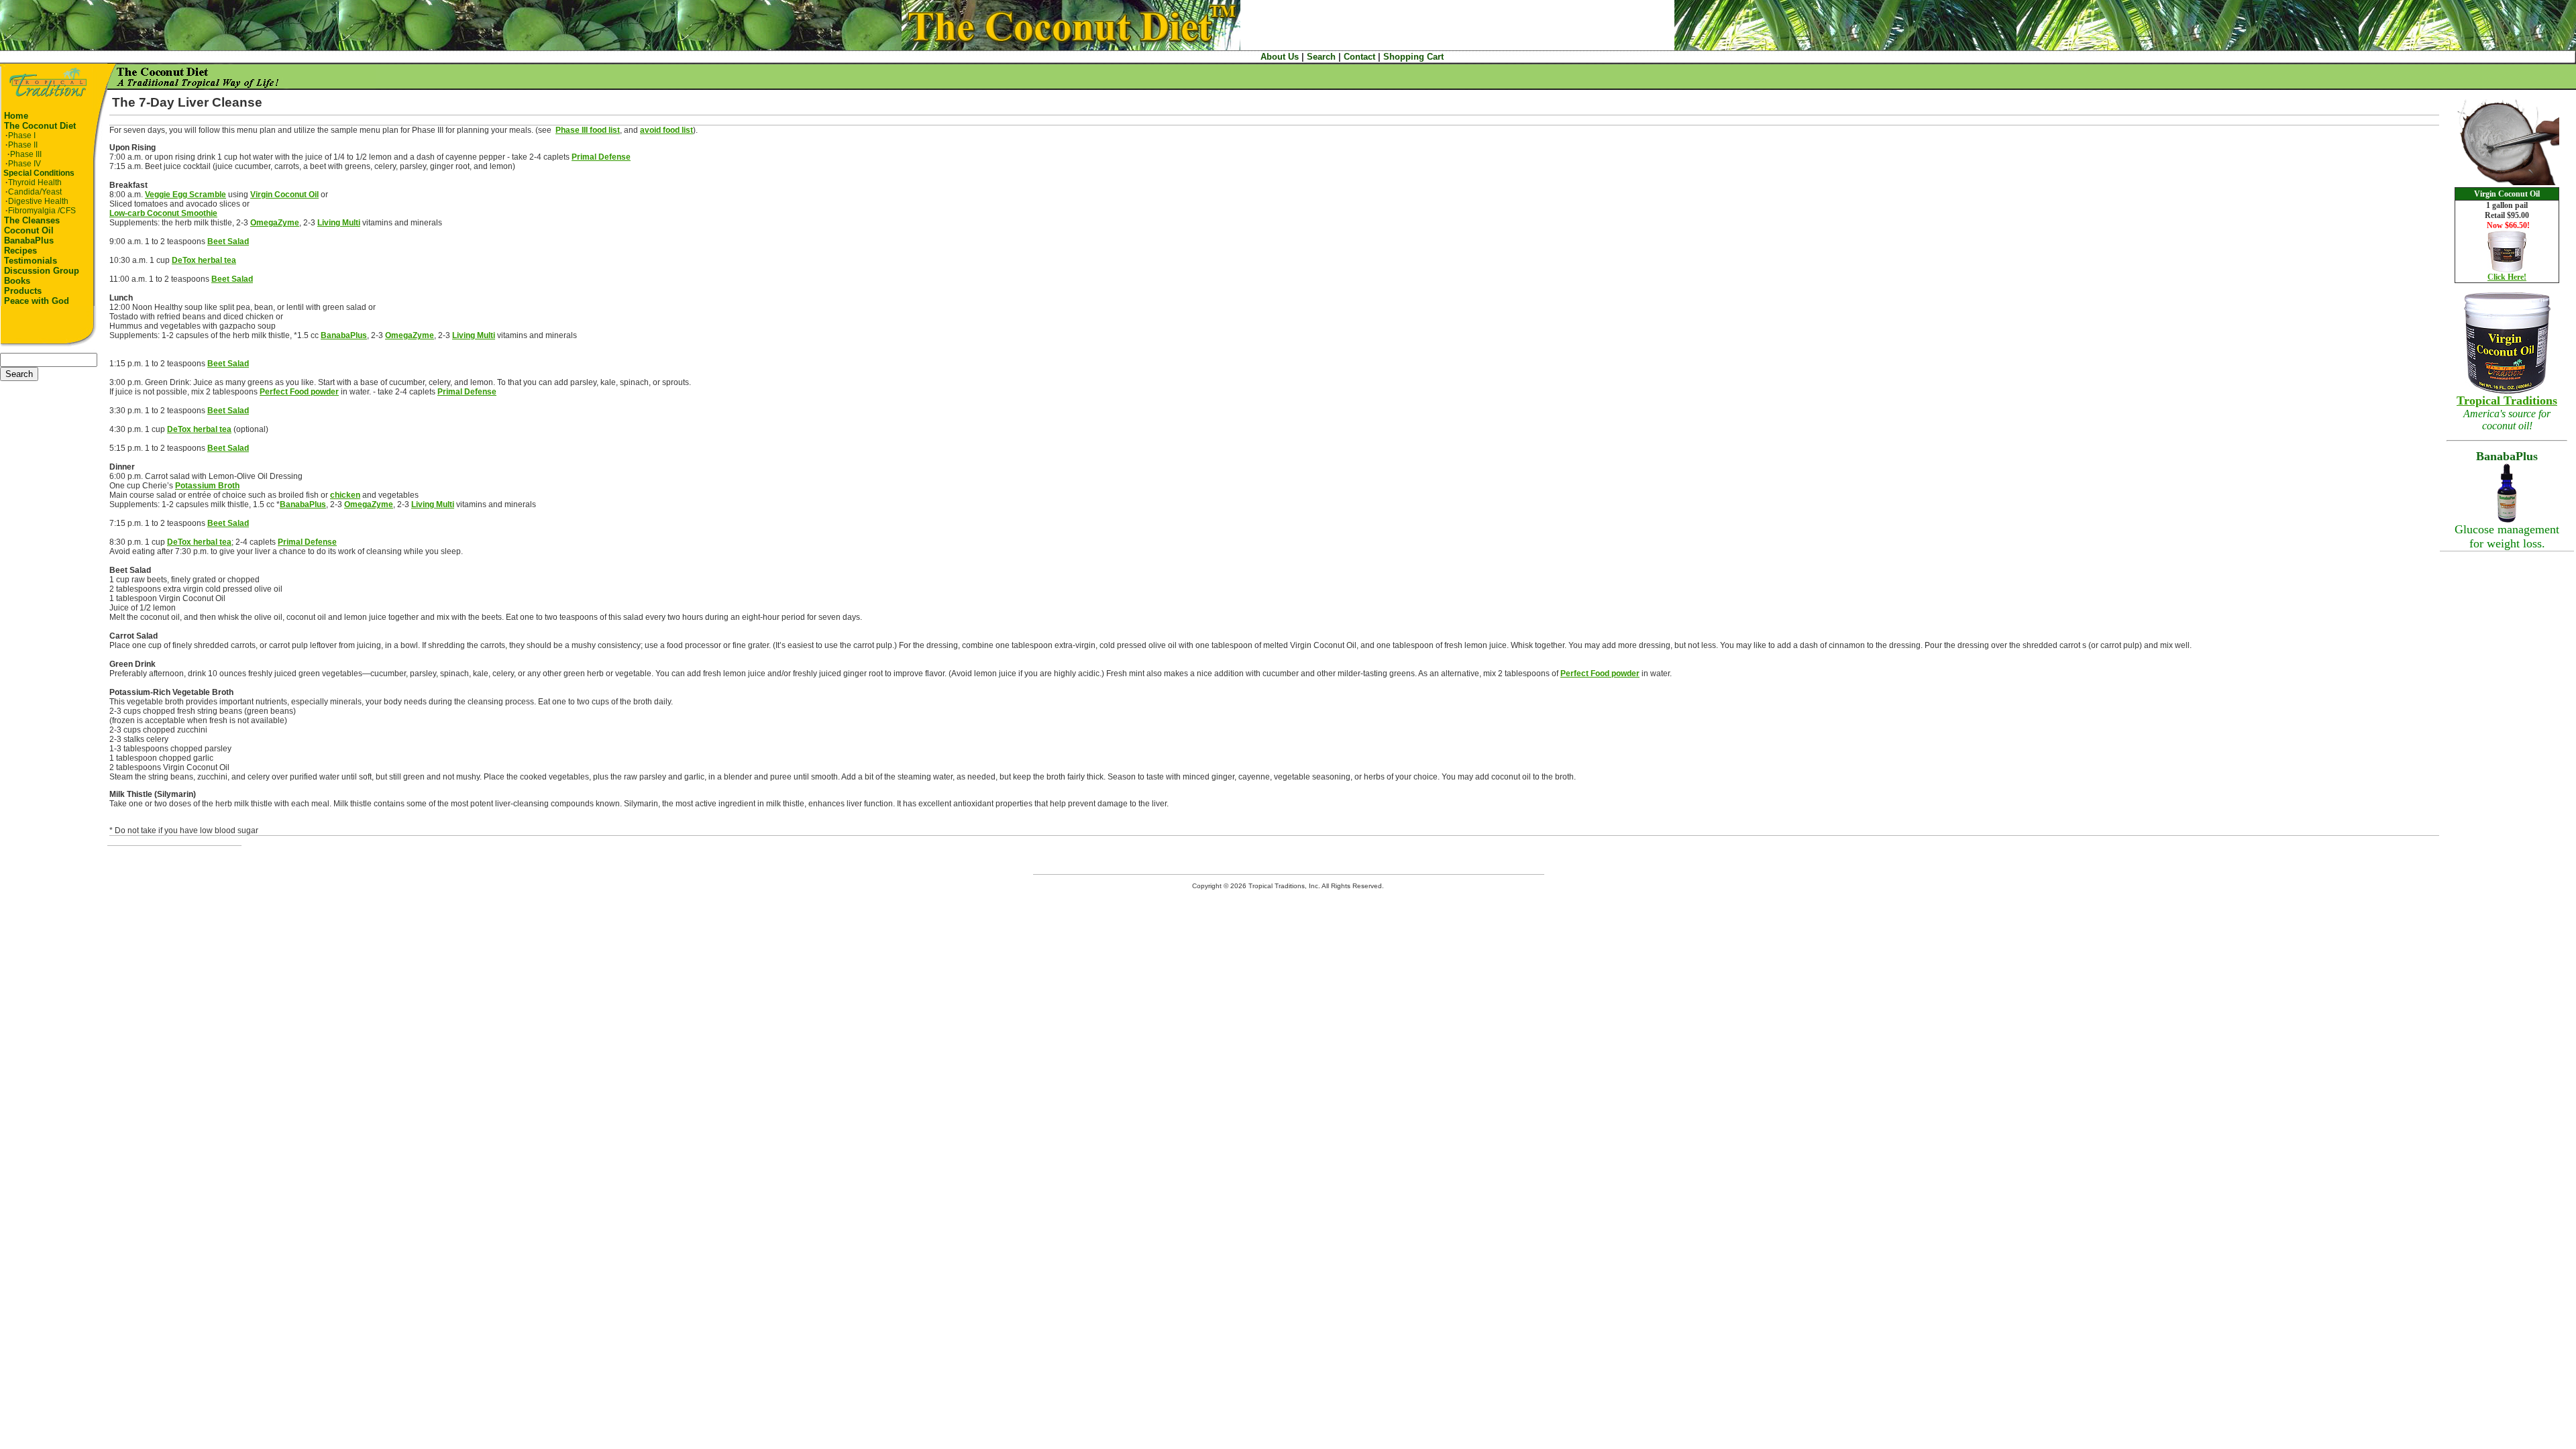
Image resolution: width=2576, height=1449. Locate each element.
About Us (1280, 57)
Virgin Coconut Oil (284, 195)
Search (1321, 57)
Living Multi (339, 223)
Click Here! (2507, 277)
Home (16, 116)
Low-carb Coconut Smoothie (163, 213)
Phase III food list (588, 130)
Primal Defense (601, 157)
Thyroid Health (35, 182)
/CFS (42, 211)
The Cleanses (32, 220)
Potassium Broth (207, 486)
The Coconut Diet (40, 126)
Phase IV (24, 164)
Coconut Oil (29, 230)
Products (23, 291)
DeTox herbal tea (204, 260)
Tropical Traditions (2507, 400)
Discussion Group (42, 271)
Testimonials (31, 261)
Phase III (26, 154)
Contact (1359, 57)
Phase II (23, 145)
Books (17, 281)
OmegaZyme (275, 223)
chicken (345, 495)
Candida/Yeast (35, 192)
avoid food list (666, 130)
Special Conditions (39, 173)
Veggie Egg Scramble (185, 195)
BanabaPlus (29, 240)
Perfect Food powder (299, 392)
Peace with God (37, 301)
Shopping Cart (1413, 57)
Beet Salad (228, 241)
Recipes (20, 251)
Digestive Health (38, 201)
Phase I (22, 136)
